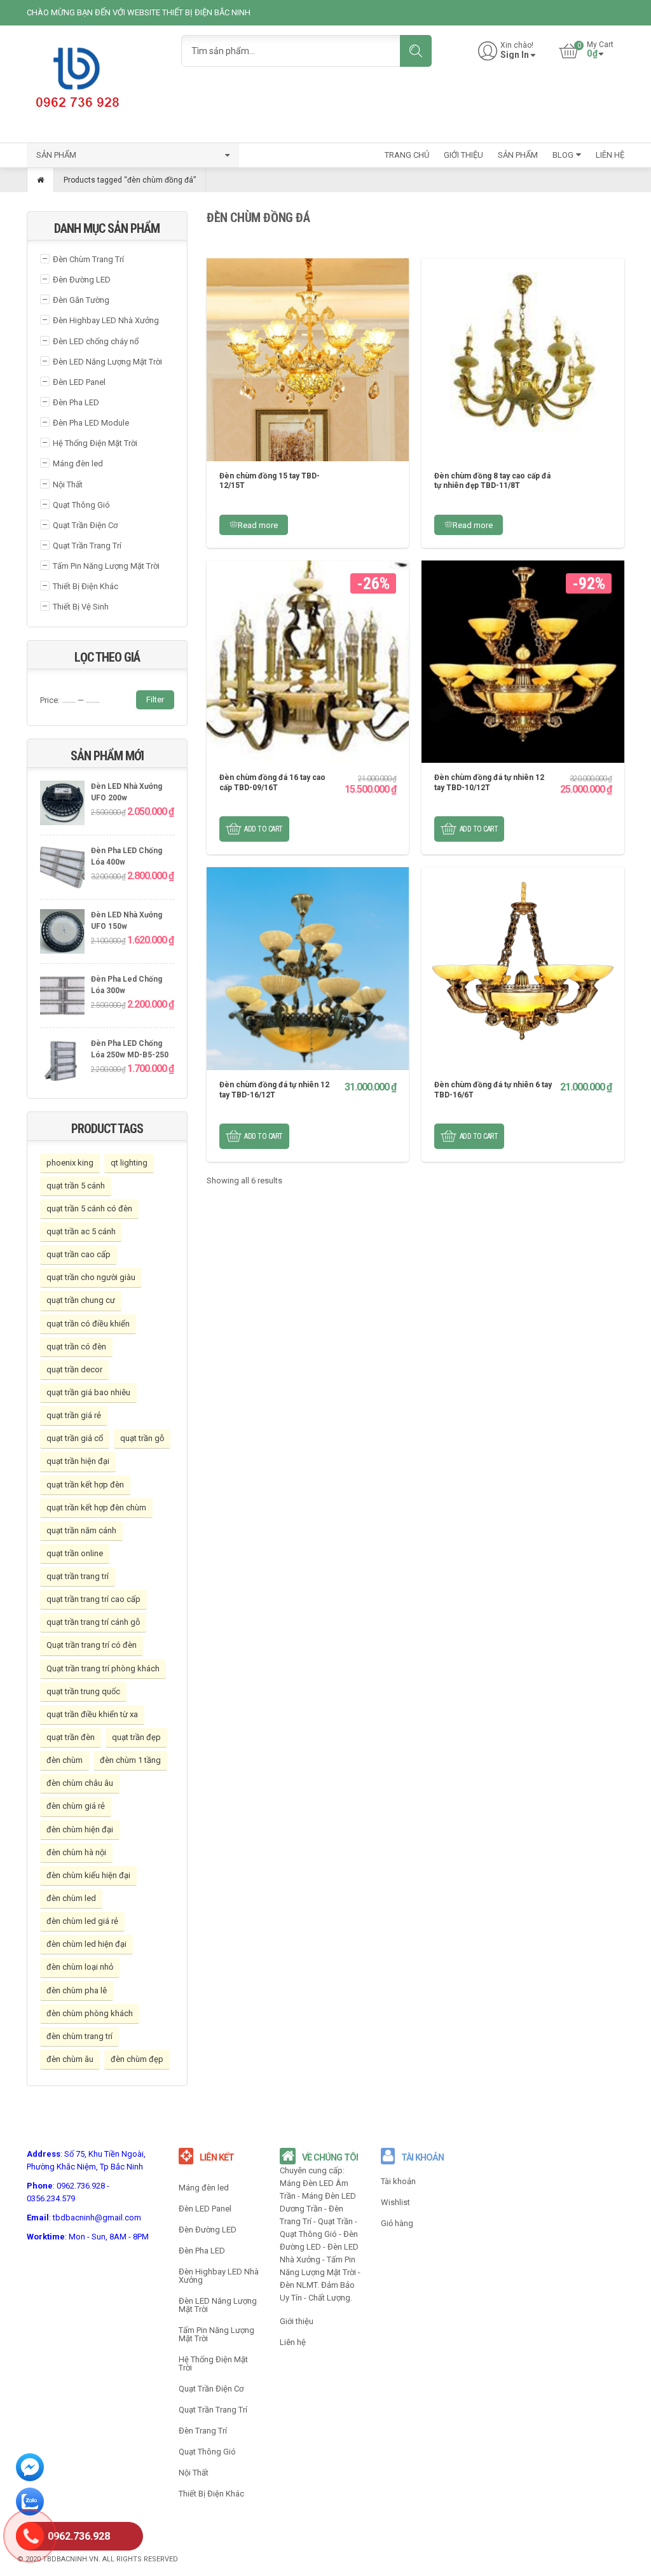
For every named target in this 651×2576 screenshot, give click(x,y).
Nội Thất (68, 484)
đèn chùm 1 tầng (130, 1760)
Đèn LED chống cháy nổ (96, 341)
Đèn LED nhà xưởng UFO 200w (127, 792)
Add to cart (264, 829)
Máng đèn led (78, 463)
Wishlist (395, 2202)
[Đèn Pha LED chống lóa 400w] (62, 869)
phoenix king (70, 1163)
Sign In (515, 55)
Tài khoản (398, 2181)
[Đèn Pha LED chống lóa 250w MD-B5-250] (62, 1062)
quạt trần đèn (71, 1737)
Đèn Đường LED (82, 280)
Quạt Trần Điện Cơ (85, 525)
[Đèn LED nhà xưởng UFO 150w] (62, 933)
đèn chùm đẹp (137, 2059)
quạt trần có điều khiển (88, 1324)
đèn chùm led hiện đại (86, 1944)
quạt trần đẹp (136, 1737)
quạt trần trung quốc (83, 1691)
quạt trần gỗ (142, 1438)
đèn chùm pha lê (77, 1990)
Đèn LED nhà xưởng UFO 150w (127, 921)
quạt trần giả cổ (75, 1438)
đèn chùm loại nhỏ (80, 1967)
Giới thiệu (297, 2321)
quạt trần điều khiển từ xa (92, 1714)
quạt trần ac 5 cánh (81, 1231)
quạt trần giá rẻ (74, 1415)
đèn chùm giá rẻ (76, 1806)
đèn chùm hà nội (76, 1852)
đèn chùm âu (70, 2059)
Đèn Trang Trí (203, 2431)
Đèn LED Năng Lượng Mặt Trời (107, 362)
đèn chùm (65, 1760)
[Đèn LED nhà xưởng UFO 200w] (62, 804)
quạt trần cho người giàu (91, 1277)
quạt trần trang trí (78, 1576)
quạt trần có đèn (76, 1347)
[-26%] (308, 661)
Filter (155, 700)
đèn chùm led (71, 1898)
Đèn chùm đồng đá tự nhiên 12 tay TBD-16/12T (274, 1090)
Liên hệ (293, 2342)
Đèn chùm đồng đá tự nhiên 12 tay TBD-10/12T (489, 783)
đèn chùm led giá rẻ (82, 1921)
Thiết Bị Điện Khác (86, 586)
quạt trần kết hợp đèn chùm (96, 1507)
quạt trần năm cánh (81, 1530)
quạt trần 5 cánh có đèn (89, 1208)
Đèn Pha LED (76, 402)
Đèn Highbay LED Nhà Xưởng (106, 320)
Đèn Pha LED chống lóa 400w (127, 857)
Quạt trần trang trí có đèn (92, 1645)
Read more (258, 525)
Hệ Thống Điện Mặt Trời (95, 443)
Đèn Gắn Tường (81, 300)
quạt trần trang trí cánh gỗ (93, 1622)
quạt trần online (75, 1553)
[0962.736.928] (30, 2538)
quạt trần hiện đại (78, 1461)
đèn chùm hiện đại (80, 1829)
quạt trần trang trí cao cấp (93, 1599)
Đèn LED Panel (79, 382)
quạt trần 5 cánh (76, 1186)
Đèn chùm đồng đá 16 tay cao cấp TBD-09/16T (272, 783)
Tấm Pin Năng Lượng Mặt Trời (106, 566)
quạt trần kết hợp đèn (85, 1485)
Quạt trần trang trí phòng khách (103, 1668)
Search (416, 51)
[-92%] (523, 661)
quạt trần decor (74, 1369)
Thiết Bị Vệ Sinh (81, 607)
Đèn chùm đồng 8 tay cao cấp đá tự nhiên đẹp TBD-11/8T (492, 481)
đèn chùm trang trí (79, 2036)
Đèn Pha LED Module (91, 423)
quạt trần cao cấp (79, 1254)
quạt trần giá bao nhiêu (88, 1392)
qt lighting (129, 1163)
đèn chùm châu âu (80, 1783)
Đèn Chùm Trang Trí (88, 259)
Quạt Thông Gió (81, 505)
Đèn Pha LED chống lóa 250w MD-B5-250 (130, 1049)
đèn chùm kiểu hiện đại (88, 1875)
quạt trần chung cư (81, 1300)
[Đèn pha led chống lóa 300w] (62, 997)
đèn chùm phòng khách (90, 2013)
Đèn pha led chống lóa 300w (127, 985)
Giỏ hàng (397, 2223)
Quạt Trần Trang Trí (87, 546)
